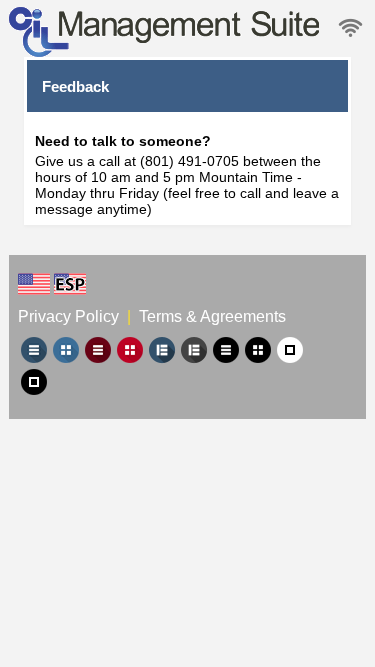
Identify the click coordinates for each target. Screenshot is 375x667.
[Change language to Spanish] (70, 284)
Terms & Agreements (212, 316)
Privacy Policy (70, 316)
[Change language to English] (34, 284)
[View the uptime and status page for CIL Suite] (350, 28)
